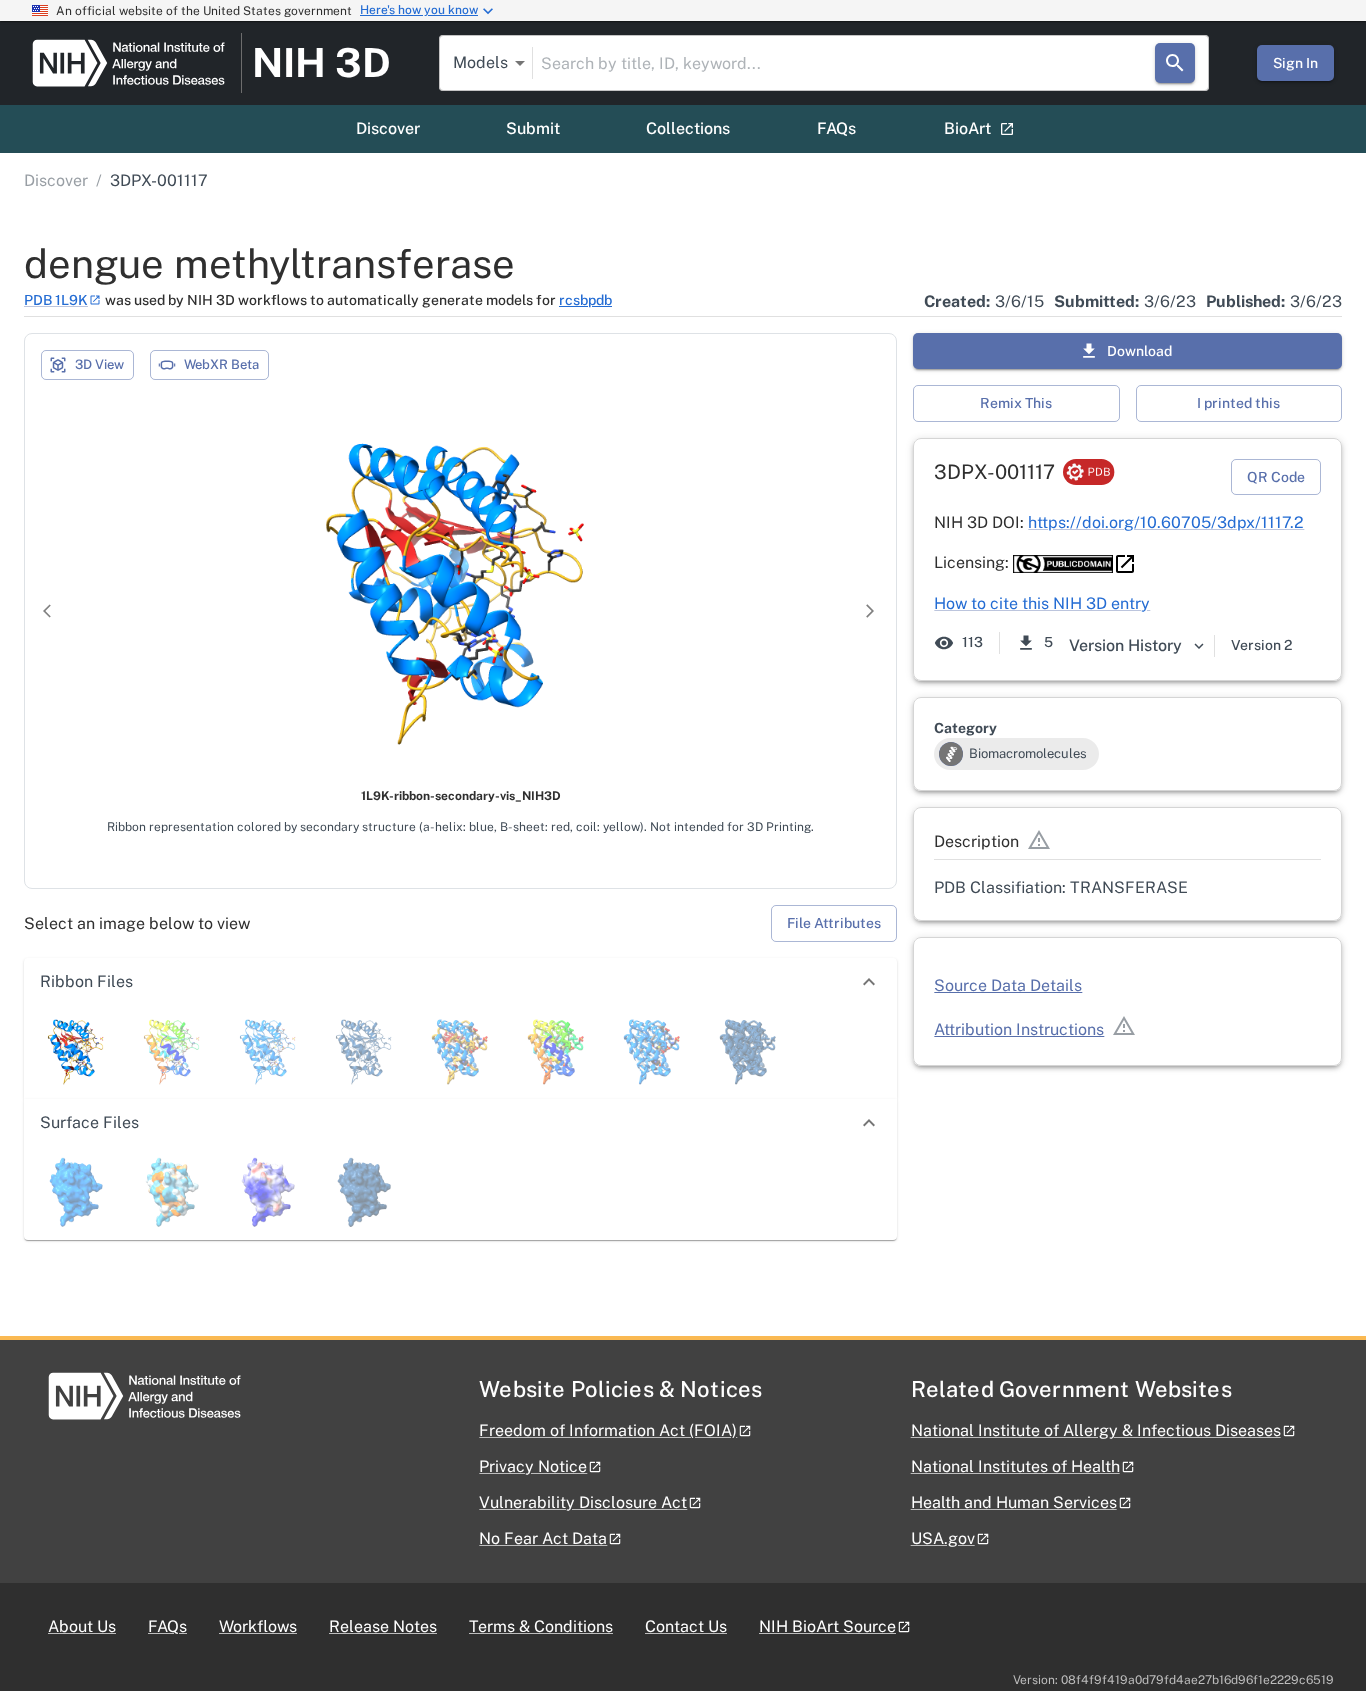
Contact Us (686, 1626)
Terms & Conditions (541, 1626)
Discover (388, 128)
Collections (688, 128)
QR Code (1276, 477)
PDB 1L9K (56, 300)
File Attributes (834, 923)
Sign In (1295, 63)
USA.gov (943, 1538)
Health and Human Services (1014, 1502)
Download (1139, 351)
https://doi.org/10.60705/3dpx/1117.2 (1166, 522)
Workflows (258, 1626)
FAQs (836, 128)
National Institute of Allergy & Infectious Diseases (1096, 1430)
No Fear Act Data (543, 1538)
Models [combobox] (480, 62)
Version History (1125, 645)
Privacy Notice (533, 1466)
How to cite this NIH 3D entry (1042, 603)
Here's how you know (419, 10)
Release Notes (383, 1626)
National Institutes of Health (1015, 1466)
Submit (533, 128)
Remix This (1016, 403)
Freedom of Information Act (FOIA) (608, 1430)
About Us (82, 1626)
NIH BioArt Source (827, 1626)
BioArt (967, 128)
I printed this (1238, 403)
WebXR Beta (221, 364)
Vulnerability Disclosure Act (583, 1502)
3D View (99, 364)
